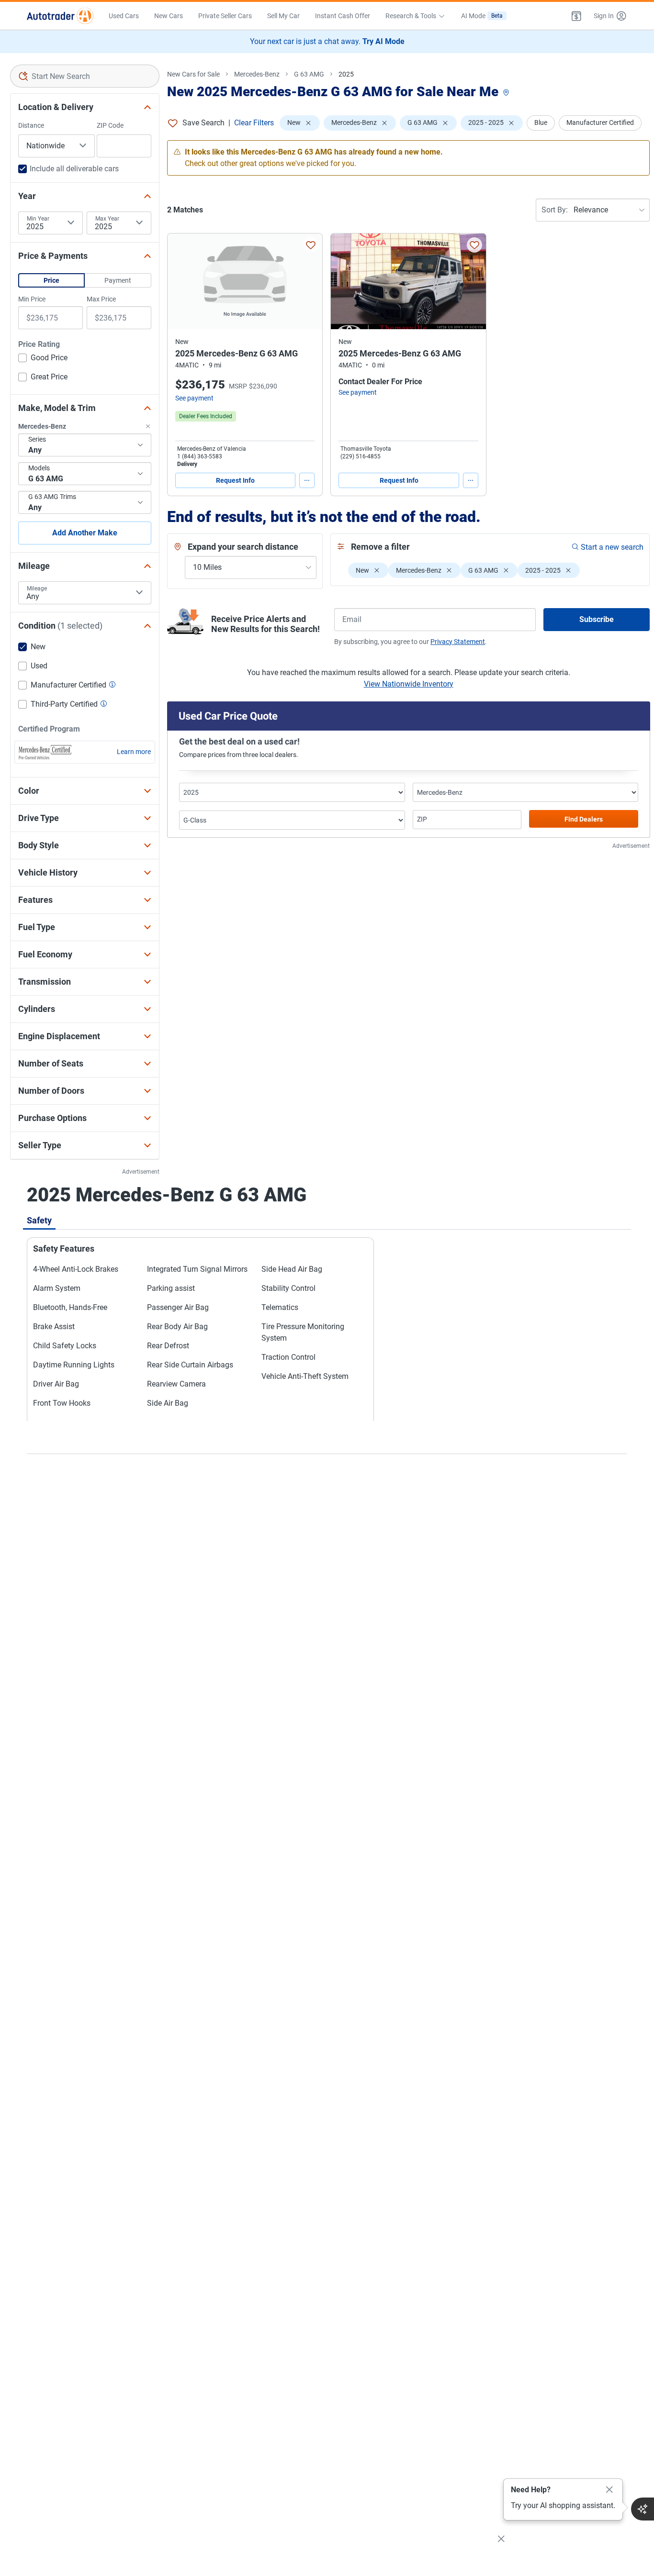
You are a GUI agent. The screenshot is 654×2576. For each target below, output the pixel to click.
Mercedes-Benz (257, 74)
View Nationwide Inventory (409, 684)
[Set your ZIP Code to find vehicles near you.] (507, 93)
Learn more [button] (134, 752)
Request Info (235, 480)
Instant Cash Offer (343, 16)
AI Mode (482, 16)
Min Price (32, 299)
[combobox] (85, 76)
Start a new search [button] (612, 547)
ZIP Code (110, 125)
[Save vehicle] (311, 245)
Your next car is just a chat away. (327, 41)
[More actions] (307, 480)
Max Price (101, 299)
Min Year (38, 219)
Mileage (37, 588)
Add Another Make (85, 533)
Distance (31, 125)
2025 (346, 74)
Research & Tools (411, 16)
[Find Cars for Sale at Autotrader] (60, 16)
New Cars (169, 16)
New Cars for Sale (193, 74)
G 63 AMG (309, 74)
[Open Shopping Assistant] (643, 2509)
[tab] (39, 1220)
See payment (194, 398)
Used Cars (124, 16)
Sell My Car (283, 16)
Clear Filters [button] (254, 123)
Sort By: (555, 210)
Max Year (107, 219)
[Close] (609, 2490)
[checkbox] (43, 359)
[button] (576, 16)
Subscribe (597, 619)
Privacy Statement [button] (458, 642)
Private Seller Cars (225, 16)
